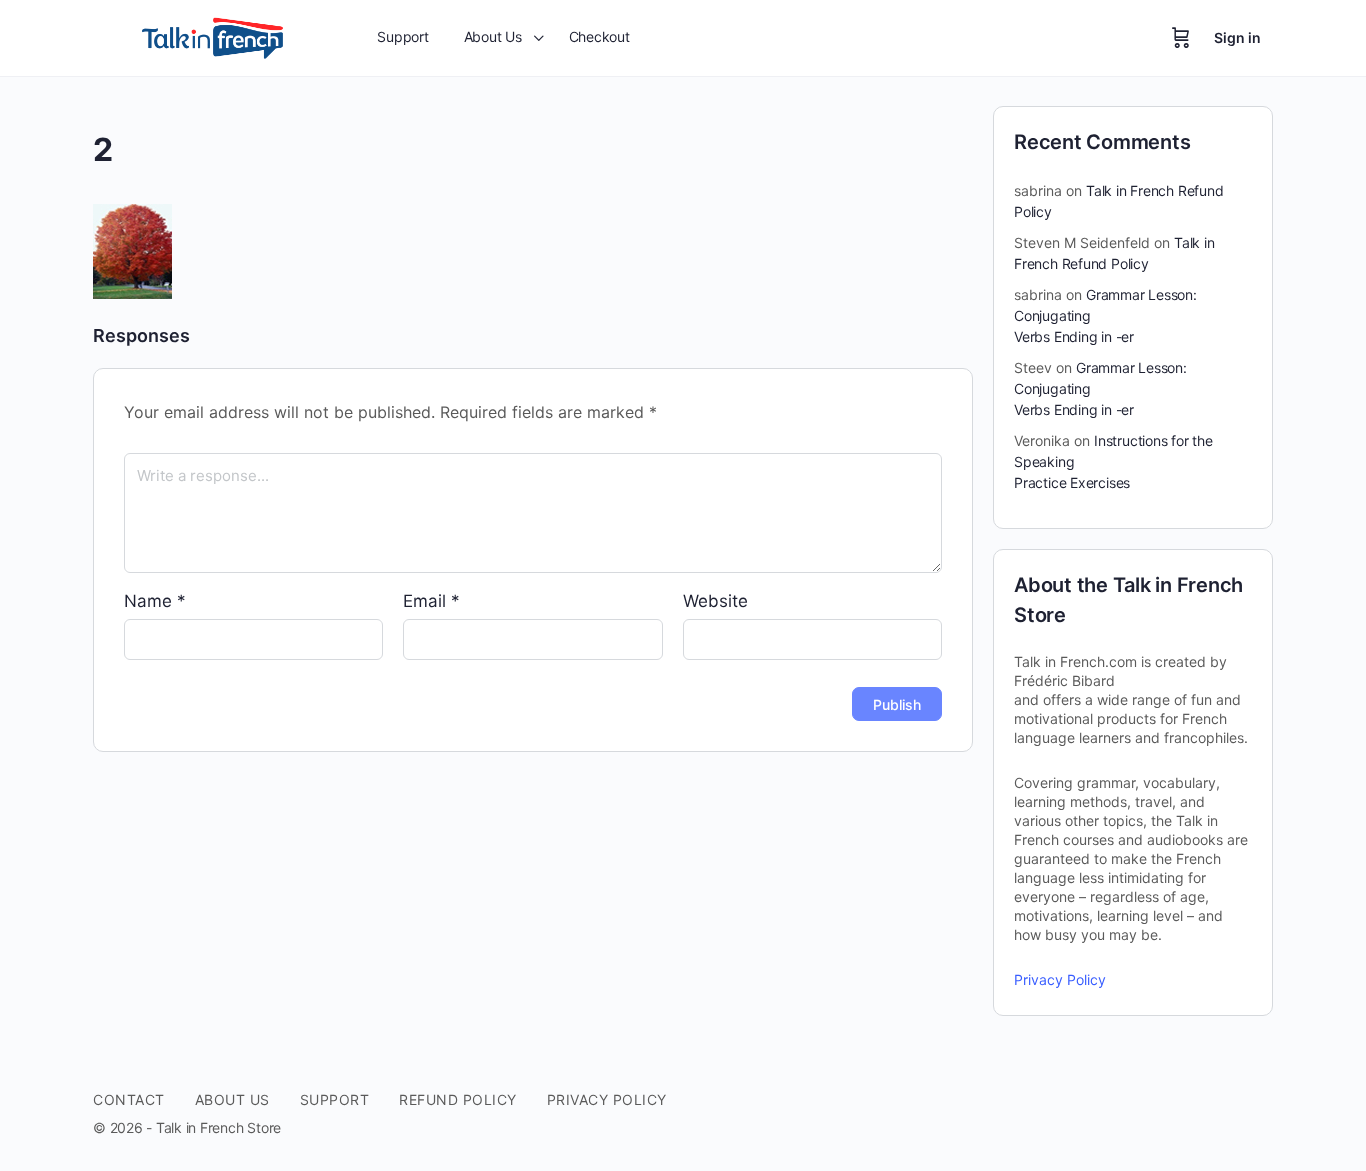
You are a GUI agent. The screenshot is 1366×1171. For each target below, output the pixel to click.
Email (431, 601)
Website (715, 601)
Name (155, 601)
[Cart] (1181, 38)
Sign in (1237, 37)
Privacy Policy (1060, 979)
